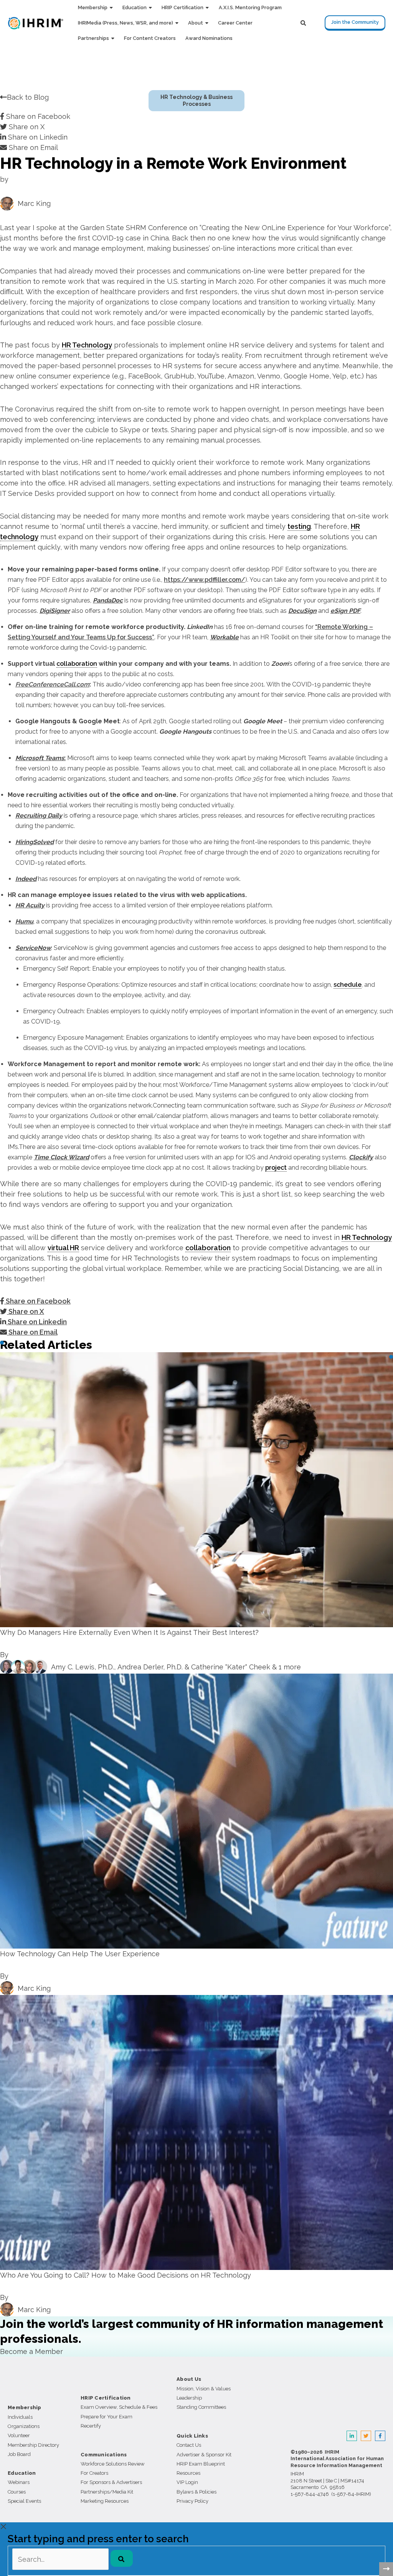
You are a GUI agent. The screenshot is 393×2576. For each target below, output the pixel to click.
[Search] (122, 2558)
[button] (110, 8)
